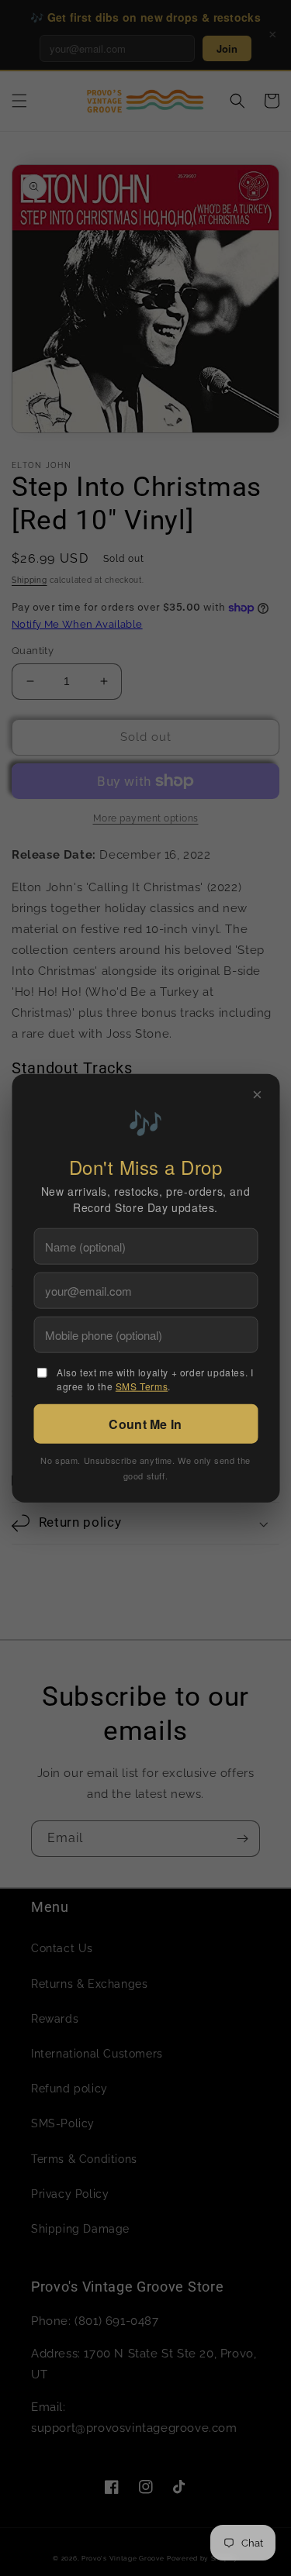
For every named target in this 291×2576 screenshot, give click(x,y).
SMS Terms (142, 1386)
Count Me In (145, 1424)
